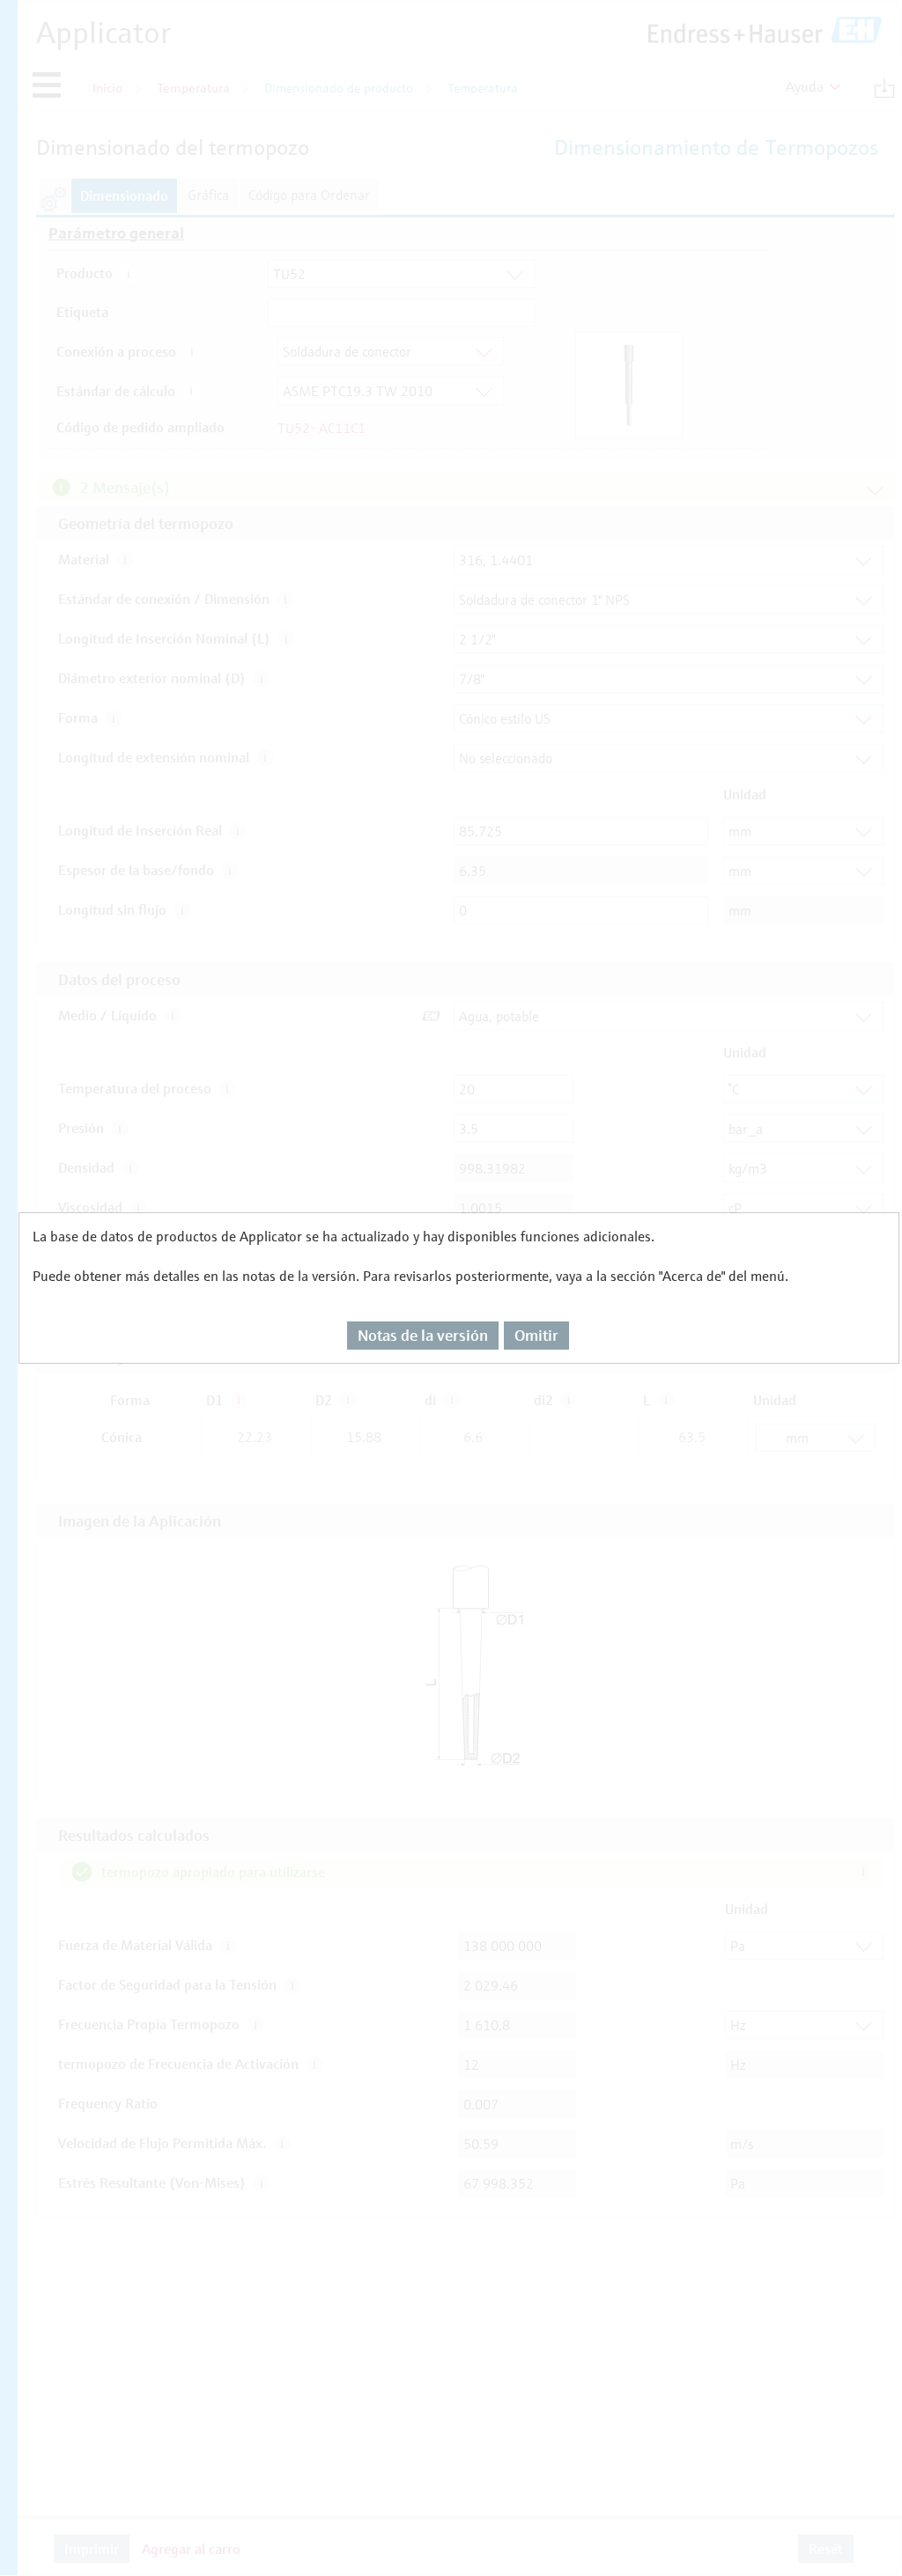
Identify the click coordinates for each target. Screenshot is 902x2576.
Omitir (536, 1335)
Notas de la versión (423, 1335)
